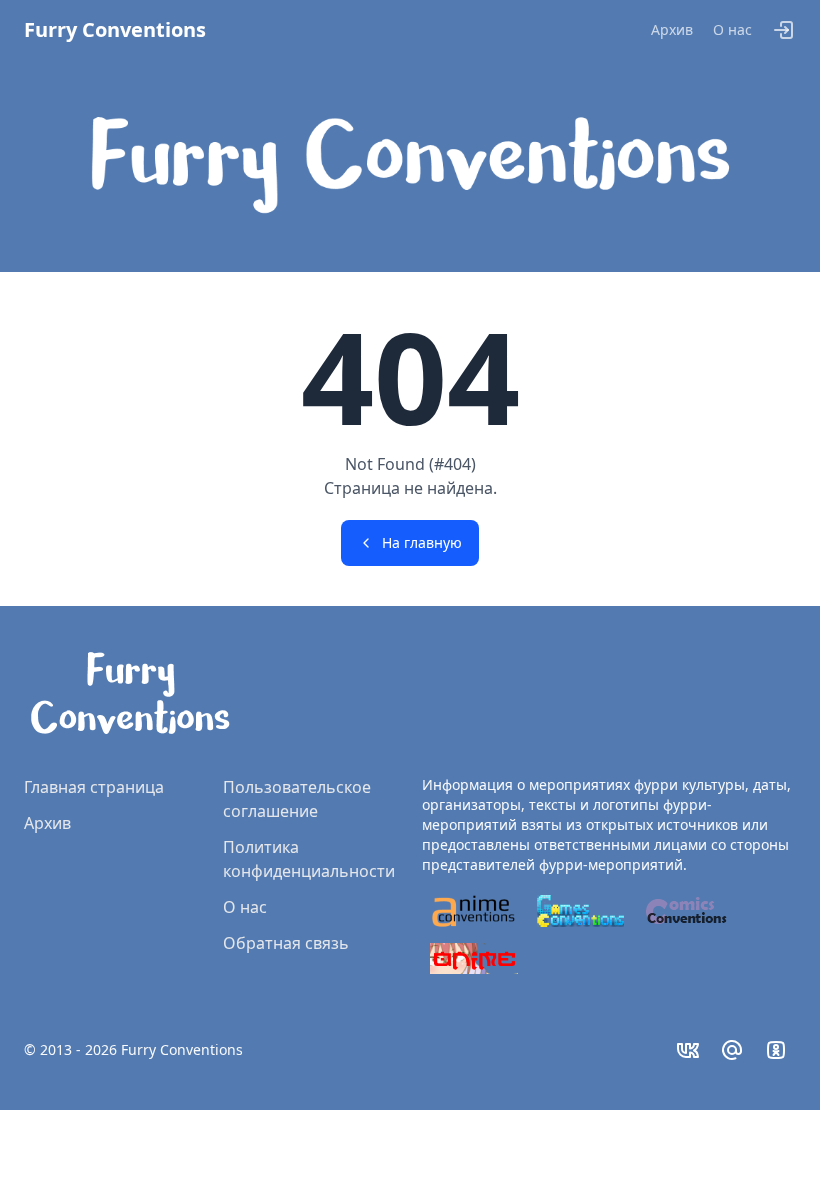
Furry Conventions (115, 29)
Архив (672, 29)
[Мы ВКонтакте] (688, 1050)
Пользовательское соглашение (297, 799)
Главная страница (94, 787)
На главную (422, 542)
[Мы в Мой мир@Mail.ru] (732, 1050)
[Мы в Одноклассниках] (776, 1050)
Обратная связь (286, 943)
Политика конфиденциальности (309, 859)
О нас (732, 29)
